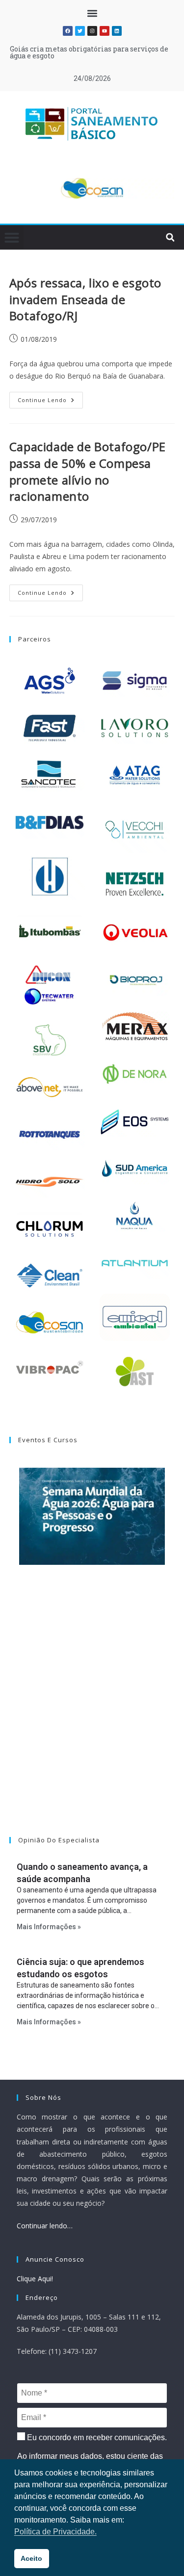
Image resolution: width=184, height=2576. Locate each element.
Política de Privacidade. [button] (55, 2532)
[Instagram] (92, 31)
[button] (92, 13)
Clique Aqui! (35, 2279)
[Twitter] (80, 31)
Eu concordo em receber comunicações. (96, 2437)
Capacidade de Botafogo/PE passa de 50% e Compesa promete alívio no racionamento (88, 471)
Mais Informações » (49, 1927)
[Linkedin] (117, 31)
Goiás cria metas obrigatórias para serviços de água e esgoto (89, 52)
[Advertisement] (92, 1713)
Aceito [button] (31, 2558)
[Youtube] (105, 31)
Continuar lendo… (45, 2226)
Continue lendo (50, 398)
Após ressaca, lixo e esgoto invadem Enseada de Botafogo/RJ (85, 299)
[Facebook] (68, 31)
